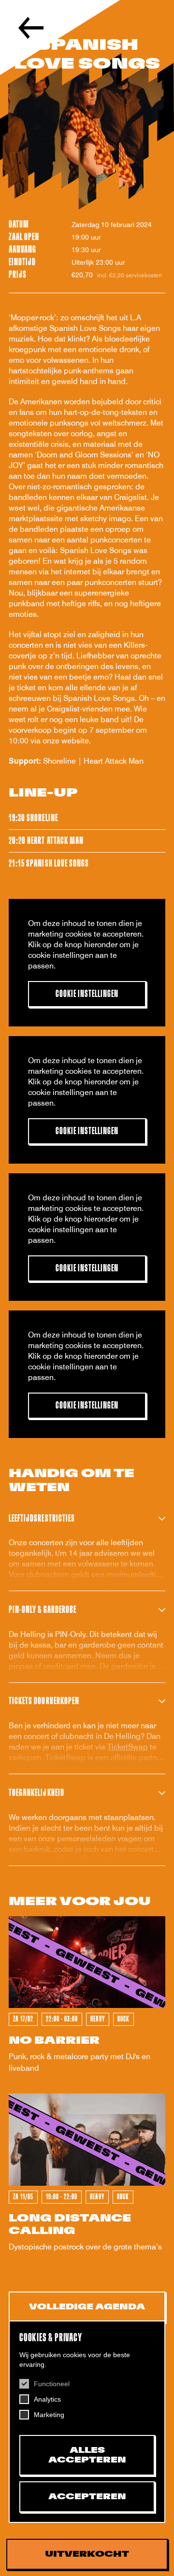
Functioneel (52, 2384)
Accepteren (87, 2497)
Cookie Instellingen (87, 994)
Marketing (49, 2415)
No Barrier (54, 2041)
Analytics (47, 2399)
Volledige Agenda (87, 2307)
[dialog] (87, 2422)
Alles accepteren (87, 2455)
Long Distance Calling (70, 2225)
